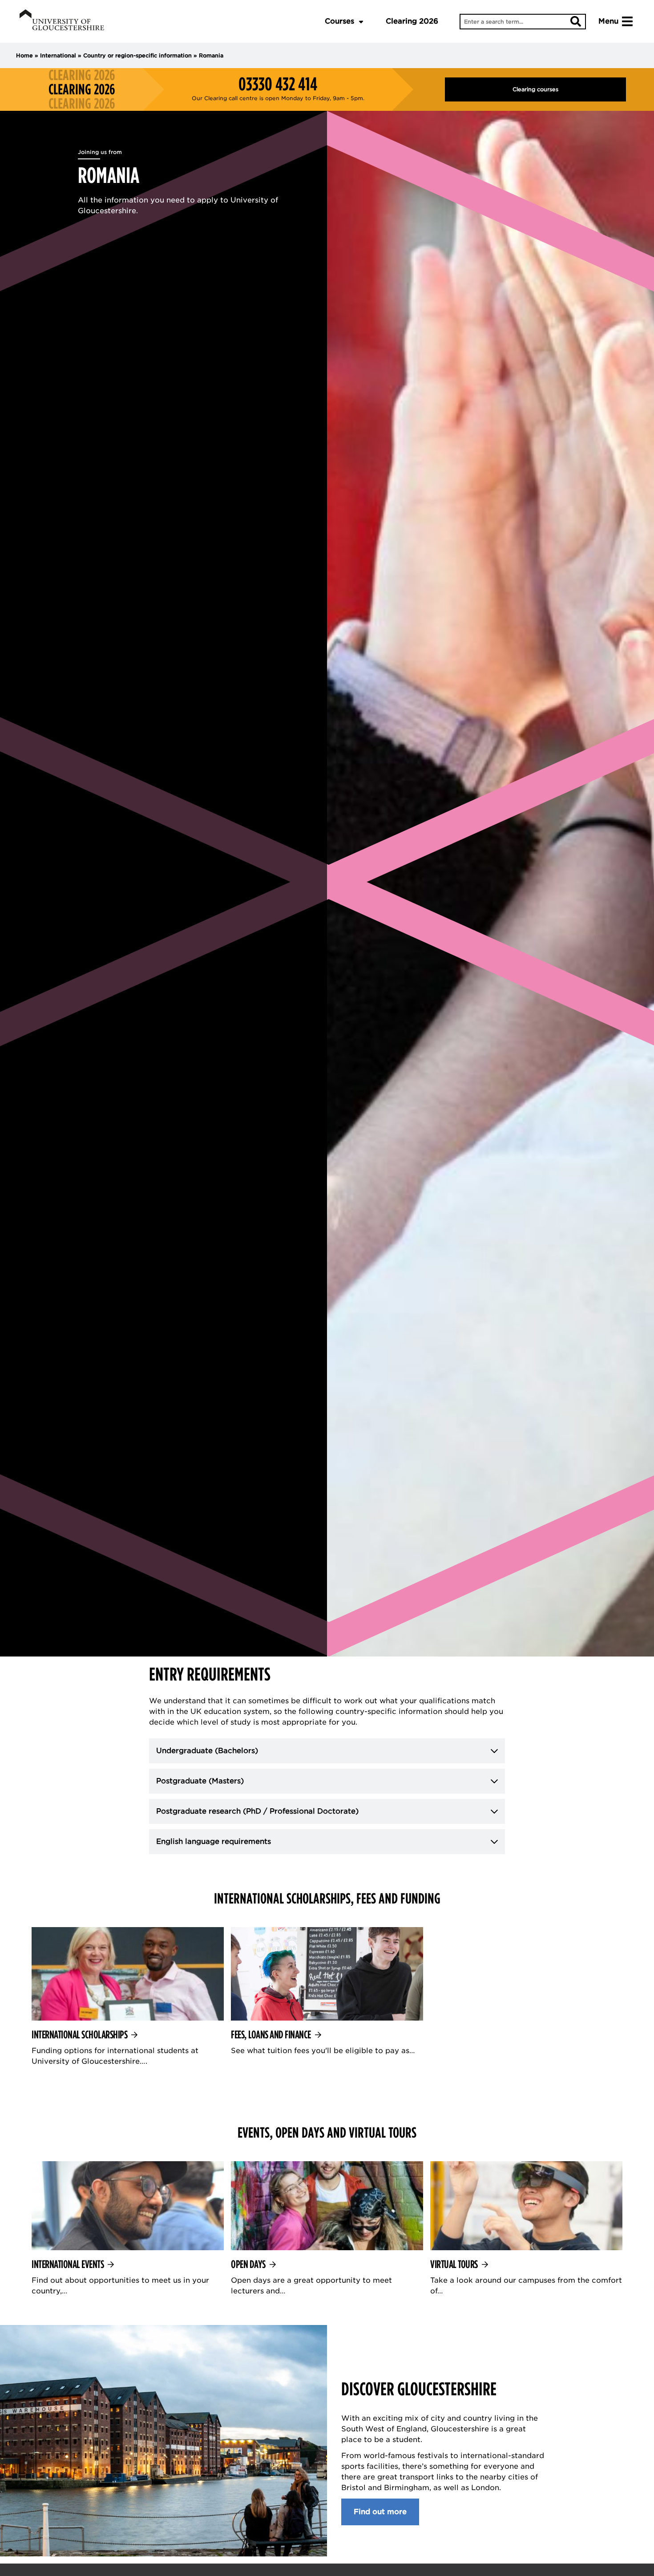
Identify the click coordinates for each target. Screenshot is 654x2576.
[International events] (128, 2229)
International (58, 55)
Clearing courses (535, 89)
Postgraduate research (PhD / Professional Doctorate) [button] (257, 1811)
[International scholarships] (128, 1997)
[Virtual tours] (526, 2229)
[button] (327, 1751)
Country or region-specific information (137, 55)
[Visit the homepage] (62, 21)
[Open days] (327, 2229)
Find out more (380, 2512)
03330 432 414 (278, 84)
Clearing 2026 (412, 21)
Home (24, 55)
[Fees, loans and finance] (327, 1992)
